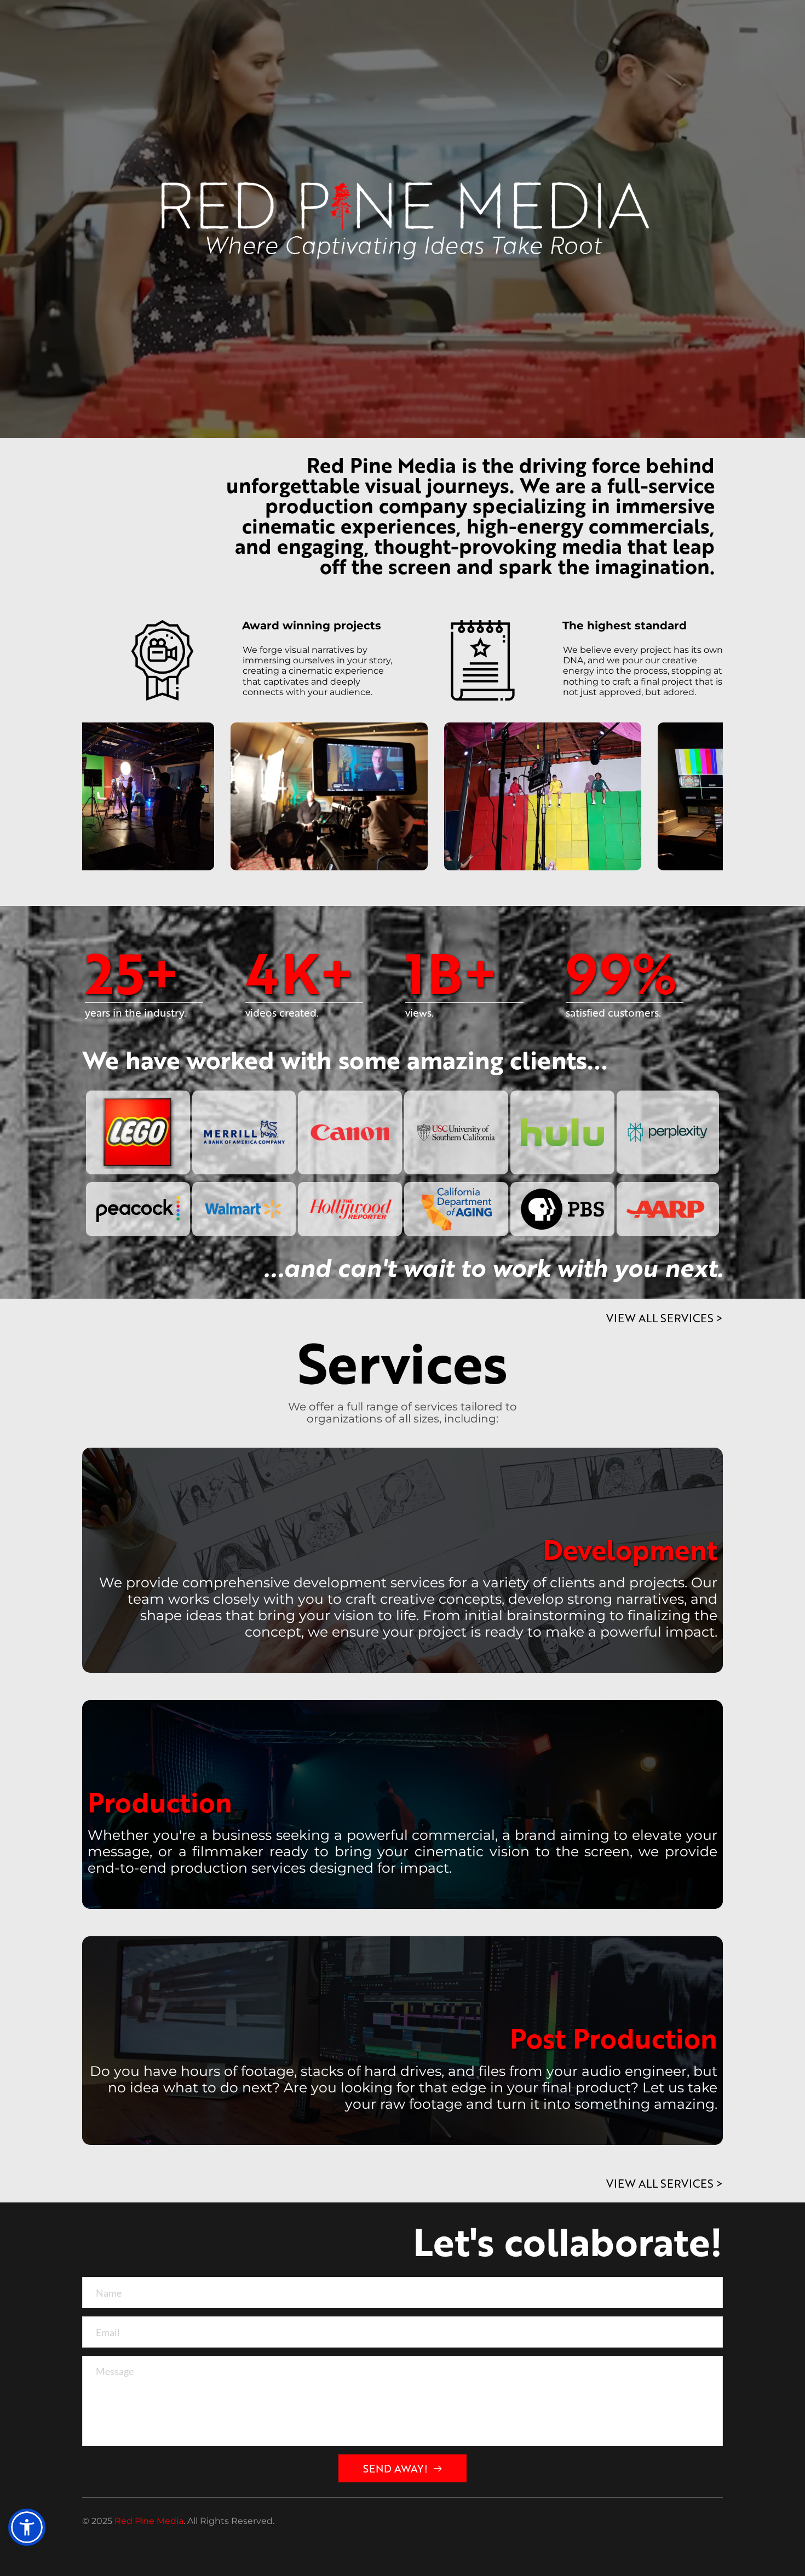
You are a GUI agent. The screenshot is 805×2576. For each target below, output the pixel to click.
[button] (27, 2527)
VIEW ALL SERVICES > (665, 1318)
